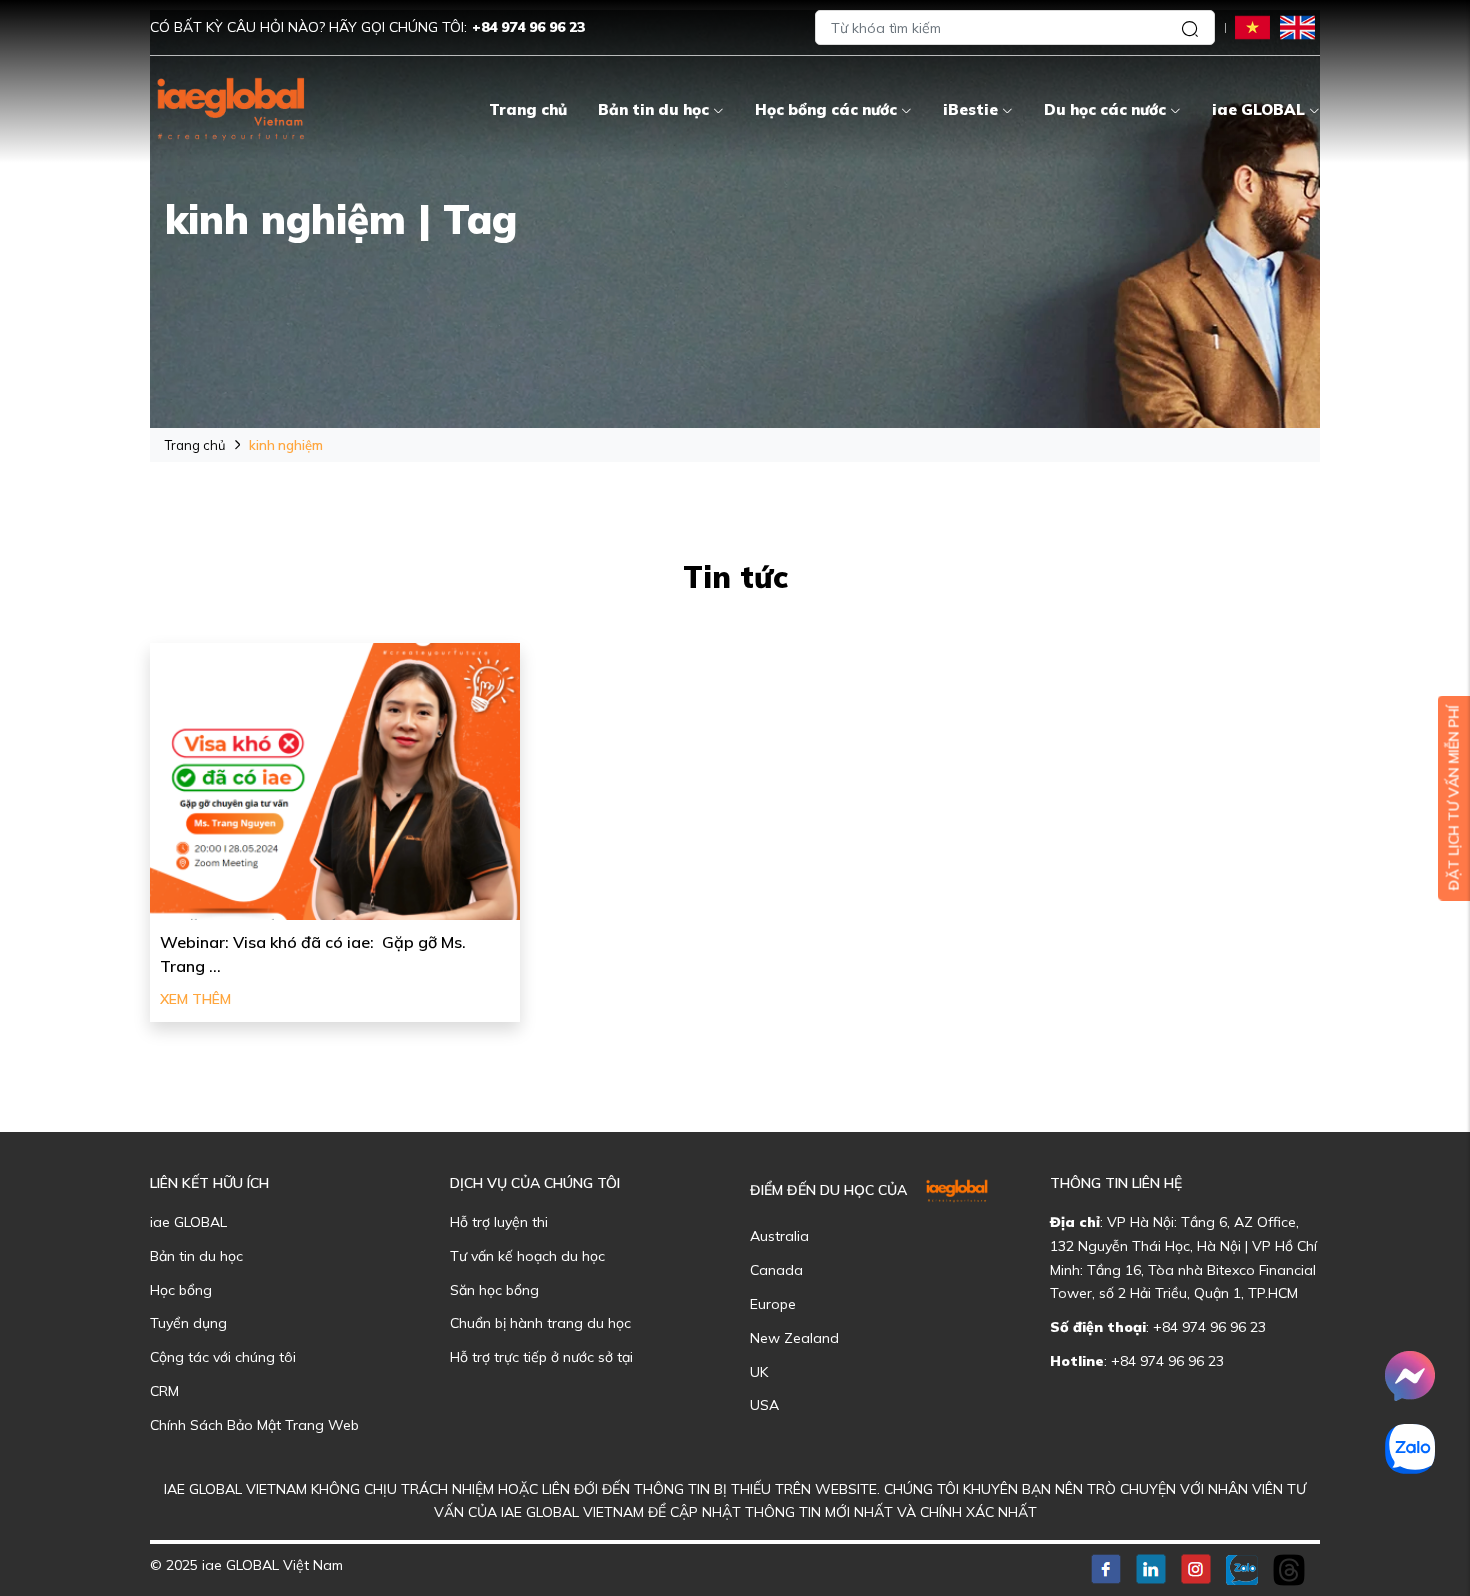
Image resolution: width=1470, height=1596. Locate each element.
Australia (779, 1236)
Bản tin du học (653, 109)
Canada (776, 1270)
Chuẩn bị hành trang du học (540, 1323)
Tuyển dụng (188, 1323)
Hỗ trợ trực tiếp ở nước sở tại (541, 1357)
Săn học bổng (494, 1290)
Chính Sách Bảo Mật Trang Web (254, 1425)
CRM (164, 1391)
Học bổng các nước (826, 109)
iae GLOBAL (1258, 109)
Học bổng (181, 1290)
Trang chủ (528, 109)
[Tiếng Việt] (1252, 26)
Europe (773, 1304)
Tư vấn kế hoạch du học (527, 1256)
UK (759, 1372)
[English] (1297, 26)
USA (764, 1405)
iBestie (970, 109)
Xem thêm (195, 999)
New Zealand (794, 1338)
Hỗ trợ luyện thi (499, 1222)
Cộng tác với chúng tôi (223, 1357)
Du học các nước (1105, 109)
